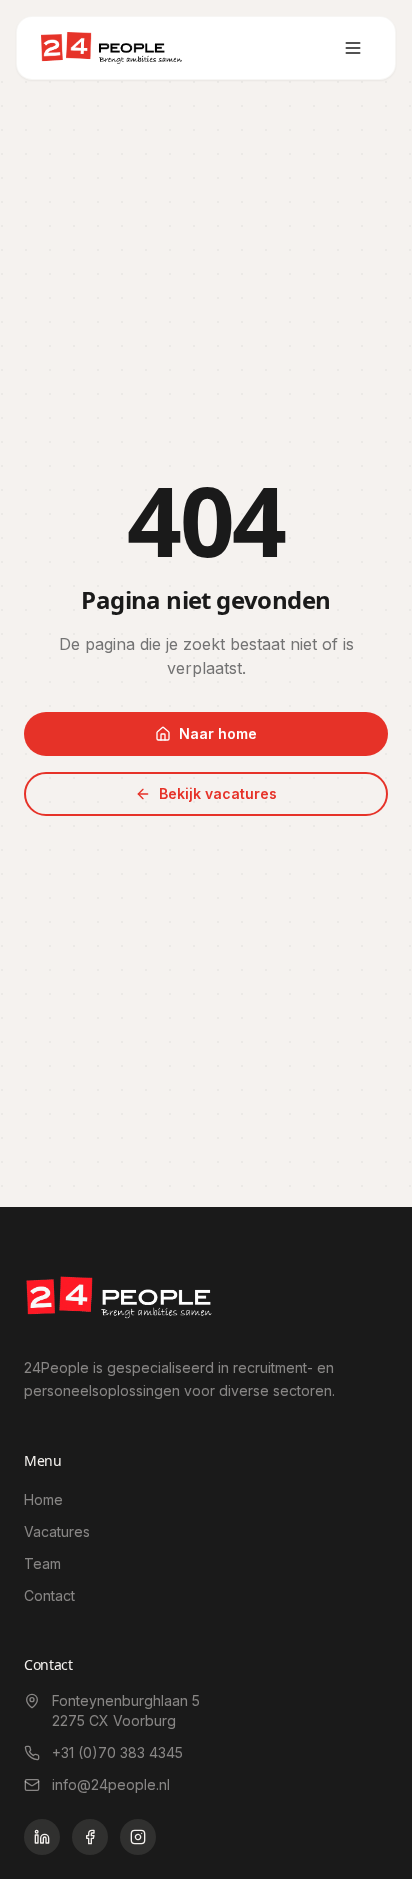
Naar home (218, 733)
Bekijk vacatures (218, 793)
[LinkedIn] (42, 1837)
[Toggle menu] (353, 48)
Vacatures (57, 1531)
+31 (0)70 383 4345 (117, 1752)
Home (43, 1499)
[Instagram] (138, 1837)
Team (42, 1563)
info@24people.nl (111, 1784)
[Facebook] (90, 1837)
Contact (49, 1595)
